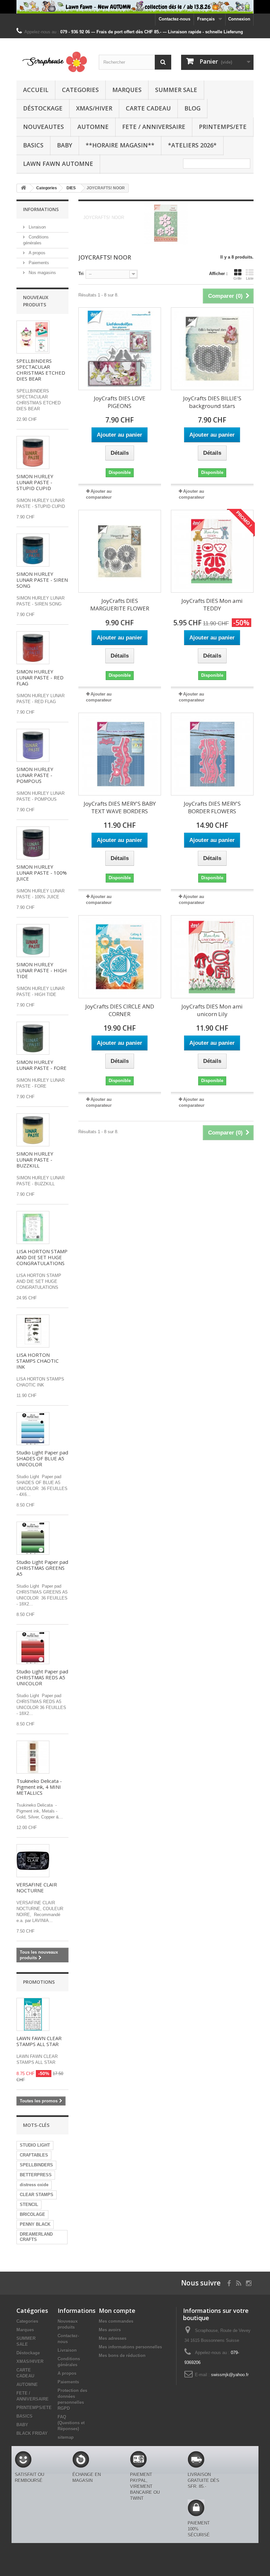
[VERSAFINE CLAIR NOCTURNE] (33, 1861)
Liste (250, 278)
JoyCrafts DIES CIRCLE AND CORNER (120, 1010)
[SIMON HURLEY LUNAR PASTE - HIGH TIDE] (33, 941)
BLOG (192, 108)
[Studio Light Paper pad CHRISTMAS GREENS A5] (33, 1538)
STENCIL (29, 2204)
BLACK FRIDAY (32, 2433)
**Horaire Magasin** (120, 145)
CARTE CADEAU (148, 108)
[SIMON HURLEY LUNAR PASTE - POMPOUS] (33, 745)
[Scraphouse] (53, 62)
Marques (127, 90)
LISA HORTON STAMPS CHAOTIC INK (38, 1361)
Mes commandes (116, 2321)
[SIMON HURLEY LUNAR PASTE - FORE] (33, 1038)
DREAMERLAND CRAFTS (36, 2237)
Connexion (239, 19)
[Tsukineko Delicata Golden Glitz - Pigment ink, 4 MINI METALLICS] (33, 1757)
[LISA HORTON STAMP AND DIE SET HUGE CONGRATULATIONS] (33, 1227)
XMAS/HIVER (94, 108)
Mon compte (117, 2311)
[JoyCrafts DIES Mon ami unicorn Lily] (212, 957)
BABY (65, 145)
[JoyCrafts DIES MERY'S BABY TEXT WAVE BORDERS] (120, 754)
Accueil (36, 90)
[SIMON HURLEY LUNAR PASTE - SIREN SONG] (33, 550)
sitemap (66, 2437)
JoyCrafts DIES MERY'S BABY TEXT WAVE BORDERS (120, 807)
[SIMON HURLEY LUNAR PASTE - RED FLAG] (33, 648)
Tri (81, 274)
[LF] (135, 7)
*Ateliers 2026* (192, 145)
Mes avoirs (110, 2330)
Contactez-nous (175, 19)
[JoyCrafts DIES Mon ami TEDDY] (212, 551)
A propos (36, 253)
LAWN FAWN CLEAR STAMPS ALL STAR (39, 2041)
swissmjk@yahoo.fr (230, 2375)
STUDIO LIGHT (35, 2145)
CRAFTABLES (34, 2155)
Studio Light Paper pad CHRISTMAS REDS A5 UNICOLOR (42, 1677)
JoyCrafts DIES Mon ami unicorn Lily (212, 1010)
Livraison (37, 227)
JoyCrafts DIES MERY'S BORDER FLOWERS (212, 807)
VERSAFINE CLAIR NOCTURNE (37, 1887)
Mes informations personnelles (130, 2347)
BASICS (33, 145)
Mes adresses (113, 2338)
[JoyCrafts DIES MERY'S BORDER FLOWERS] (212, 754)
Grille (238, 278)
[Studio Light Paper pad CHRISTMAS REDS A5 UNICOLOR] (33, 1648)
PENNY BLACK (35, 2224)
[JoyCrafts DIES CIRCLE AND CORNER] (120, 957)
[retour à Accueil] (23, 188)
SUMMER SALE (176, 90)
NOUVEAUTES (43, 127)
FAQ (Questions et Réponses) (71, 2423)
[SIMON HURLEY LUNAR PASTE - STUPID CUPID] (33, 452)
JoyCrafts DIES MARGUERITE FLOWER (120, 605)
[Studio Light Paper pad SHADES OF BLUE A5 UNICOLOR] (33, 1429)
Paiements (38, 263)
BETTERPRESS (36, 2175)
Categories (80, 90)
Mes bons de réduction (122, 2356)
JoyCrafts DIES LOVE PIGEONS (120, 402)
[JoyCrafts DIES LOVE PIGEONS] (120, 349)
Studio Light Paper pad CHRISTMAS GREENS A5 (42, 1568)
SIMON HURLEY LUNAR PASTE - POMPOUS (35, 775)
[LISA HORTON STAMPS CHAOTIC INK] (33, 1331)
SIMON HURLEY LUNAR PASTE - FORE (41, 1065)
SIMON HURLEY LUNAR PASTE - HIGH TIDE (42, 970)
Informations (41, 209)
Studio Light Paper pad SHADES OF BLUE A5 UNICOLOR (42, 1458)
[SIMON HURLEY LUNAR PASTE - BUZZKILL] (33, 1130)
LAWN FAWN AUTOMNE (58, 164)
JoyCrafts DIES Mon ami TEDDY (212, 605)
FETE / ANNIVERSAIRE (154, 127)
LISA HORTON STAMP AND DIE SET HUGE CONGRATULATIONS (42, 1257)
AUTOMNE (93, 127)
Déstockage (43, 108)
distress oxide (34, 2185)
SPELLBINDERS (36, 2165)
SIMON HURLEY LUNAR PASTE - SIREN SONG (42, 580)
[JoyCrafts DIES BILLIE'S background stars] (212, 349)
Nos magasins (42, 273)
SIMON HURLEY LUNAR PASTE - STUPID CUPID (35, 482)
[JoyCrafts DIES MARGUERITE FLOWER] (120, 551)
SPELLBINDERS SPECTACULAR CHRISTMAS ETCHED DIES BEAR (41, 370)
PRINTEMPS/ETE (223, 127)
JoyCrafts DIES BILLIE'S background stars (212, 402)
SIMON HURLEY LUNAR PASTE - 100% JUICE (42, 873)
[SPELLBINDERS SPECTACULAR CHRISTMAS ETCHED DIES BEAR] (33, 337)
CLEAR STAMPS (37, 2195)
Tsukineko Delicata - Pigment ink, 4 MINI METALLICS (39, 1787)
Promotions (39, 1982)
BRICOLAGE (32, 2214)
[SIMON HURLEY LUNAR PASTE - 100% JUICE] (33, 843)
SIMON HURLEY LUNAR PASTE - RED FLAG (40, 677)
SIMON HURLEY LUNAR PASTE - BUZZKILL (35, 1160)
